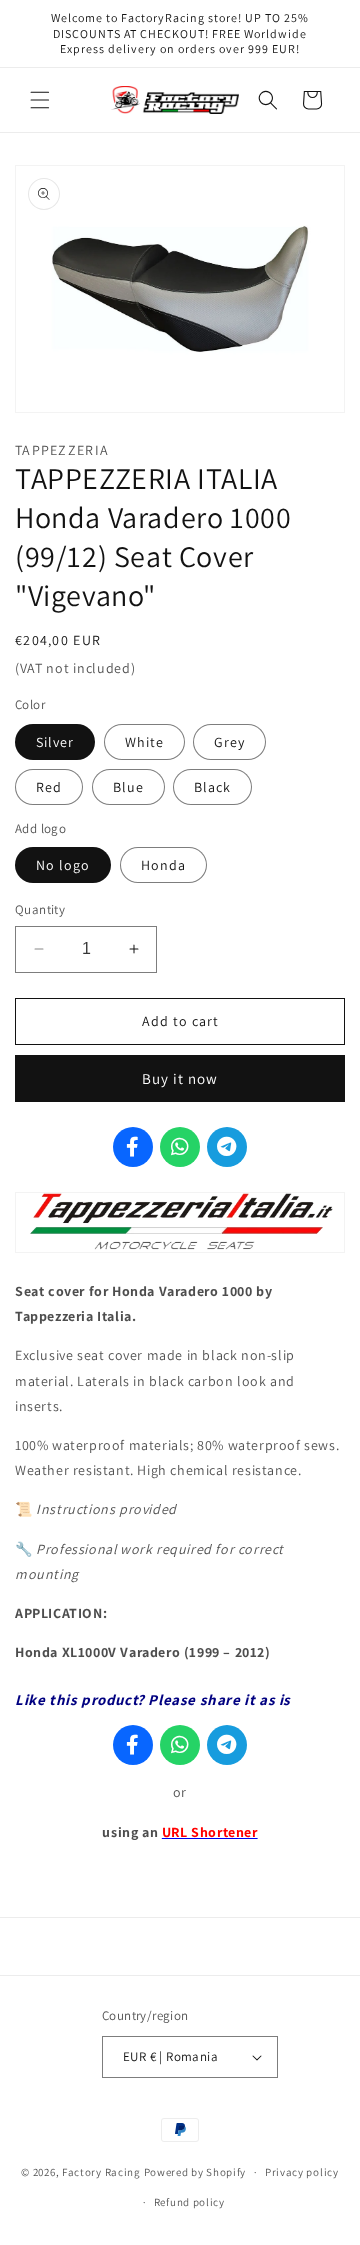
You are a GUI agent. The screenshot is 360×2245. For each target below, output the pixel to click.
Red (49, 787)
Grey (229, 742)
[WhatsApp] (180, 1147)
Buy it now (180, 1078)
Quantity (40, 909)
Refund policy (189, 2202)
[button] (40, 100)
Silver (55, 742)
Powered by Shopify (195, 2172)
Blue (128, 787)
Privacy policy (302, 2172)
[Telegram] (227, 1147)
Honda (163, 865)
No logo (63, 865)
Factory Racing (101, 2172)
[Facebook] (133, 1147)
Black (212, 787)
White (144, 742)
